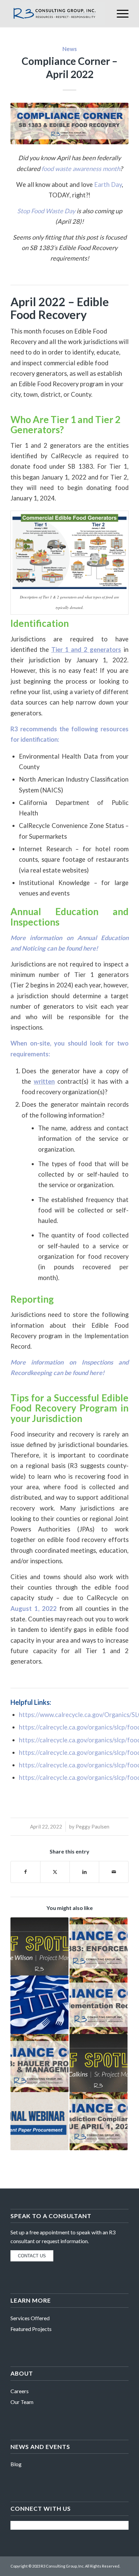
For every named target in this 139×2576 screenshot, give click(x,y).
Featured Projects (31, 2329)
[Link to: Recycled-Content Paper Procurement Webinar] (39, 2121)
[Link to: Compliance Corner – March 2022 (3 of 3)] (99, 2005)
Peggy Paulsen (92, 1826)
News (70, 49)
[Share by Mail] (114, 1872)
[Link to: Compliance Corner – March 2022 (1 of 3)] (99, 2121)
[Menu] (119, 14)
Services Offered (30, 2318)
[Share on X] (55, 1872)
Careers (20, 2391)
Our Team (22, 2402)
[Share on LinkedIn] (84, 1872)
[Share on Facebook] (25, 1872)
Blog (16, 2464)
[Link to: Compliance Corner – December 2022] (39, 2063)
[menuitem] (119, 14)
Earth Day (108, 185)
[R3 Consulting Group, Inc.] (58, 14)
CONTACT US (32, 2256)
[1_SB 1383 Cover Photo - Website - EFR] (69, 123)
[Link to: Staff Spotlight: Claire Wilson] (39, 1946)
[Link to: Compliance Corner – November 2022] (99, 1946)
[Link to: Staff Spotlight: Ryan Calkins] (99, 2063)
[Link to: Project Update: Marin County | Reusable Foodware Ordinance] (39, 2005)
